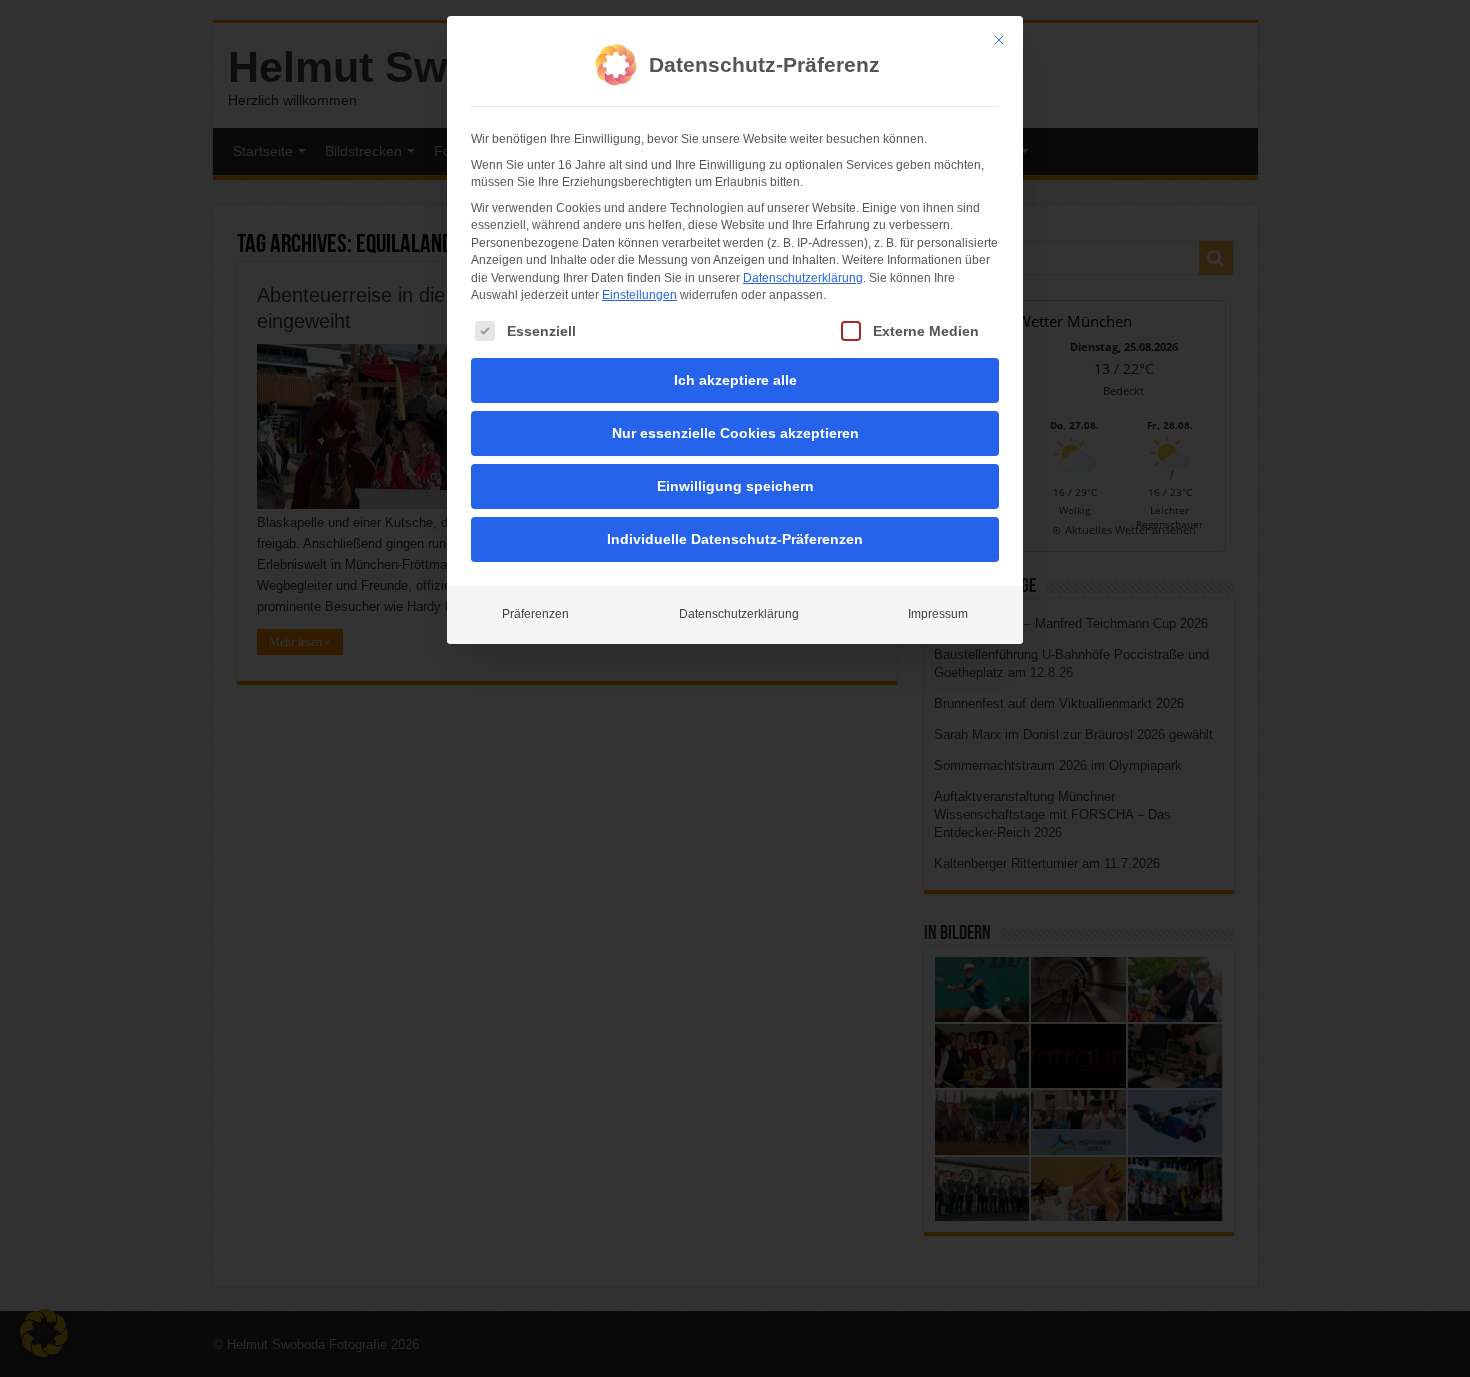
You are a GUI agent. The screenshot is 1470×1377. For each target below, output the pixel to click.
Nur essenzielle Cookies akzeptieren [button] (735, 433)
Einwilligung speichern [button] (735, 486)
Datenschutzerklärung (803, 278)
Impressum (938, 614)
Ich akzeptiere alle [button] (735, 380)
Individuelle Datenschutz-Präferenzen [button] (735, 539)
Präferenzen (535, 614)
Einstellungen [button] (639, 295)
